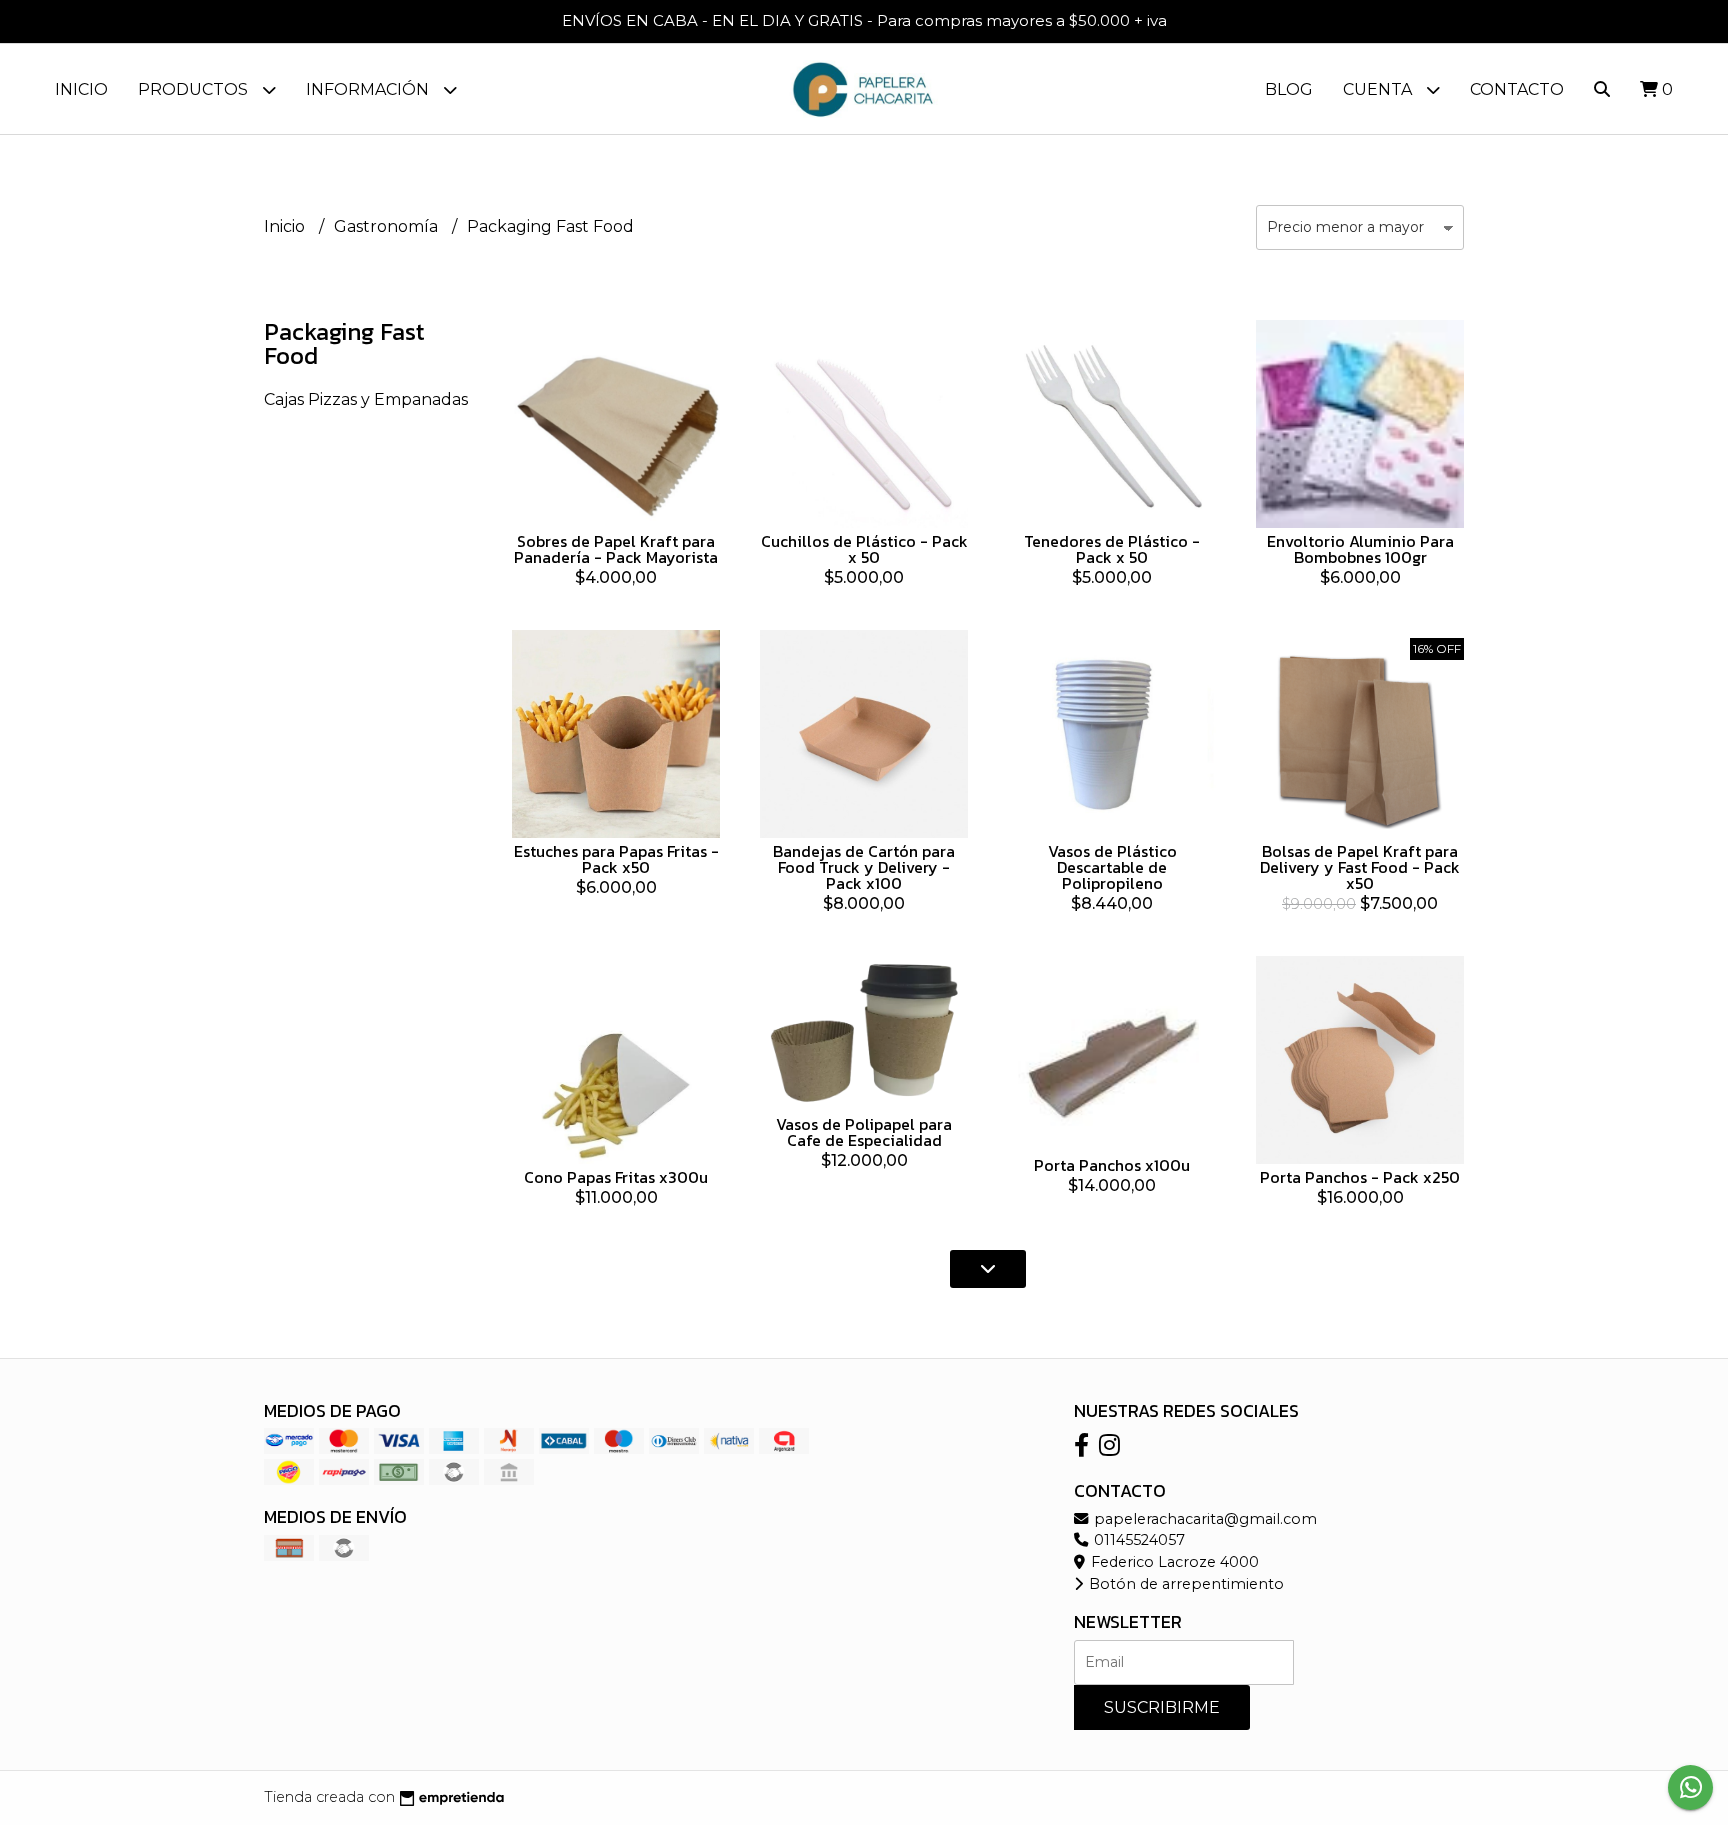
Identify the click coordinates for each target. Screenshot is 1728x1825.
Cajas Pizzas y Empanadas (366, 399)
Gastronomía (388, 226)
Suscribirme (1162, 1707)
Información (369, 89)
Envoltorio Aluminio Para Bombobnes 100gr (1360, 549)
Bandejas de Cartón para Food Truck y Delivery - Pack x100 (864, 867)
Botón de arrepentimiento (1184, 1584)
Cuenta (1379, 89)
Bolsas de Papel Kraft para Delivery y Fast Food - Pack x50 (1360, 867)
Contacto (1517, 89)
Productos (195, 89)
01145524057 (1137, 1540)
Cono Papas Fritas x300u (616, 1177)
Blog (1289, 89)
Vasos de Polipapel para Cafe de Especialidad (864, 1132)
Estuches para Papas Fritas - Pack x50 (616, 859)
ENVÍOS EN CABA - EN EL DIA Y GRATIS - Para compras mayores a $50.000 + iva (864, 20)
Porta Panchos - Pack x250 (1360, 1177)
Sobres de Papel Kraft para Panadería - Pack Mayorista (616, 549)
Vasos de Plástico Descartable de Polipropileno (1112, 867)
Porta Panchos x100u (1112, 1165)
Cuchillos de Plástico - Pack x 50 (864, 549)
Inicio (81, 89)
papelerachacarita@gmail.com (1203, 1519)
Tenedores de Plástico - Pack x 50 (1112, 549)
